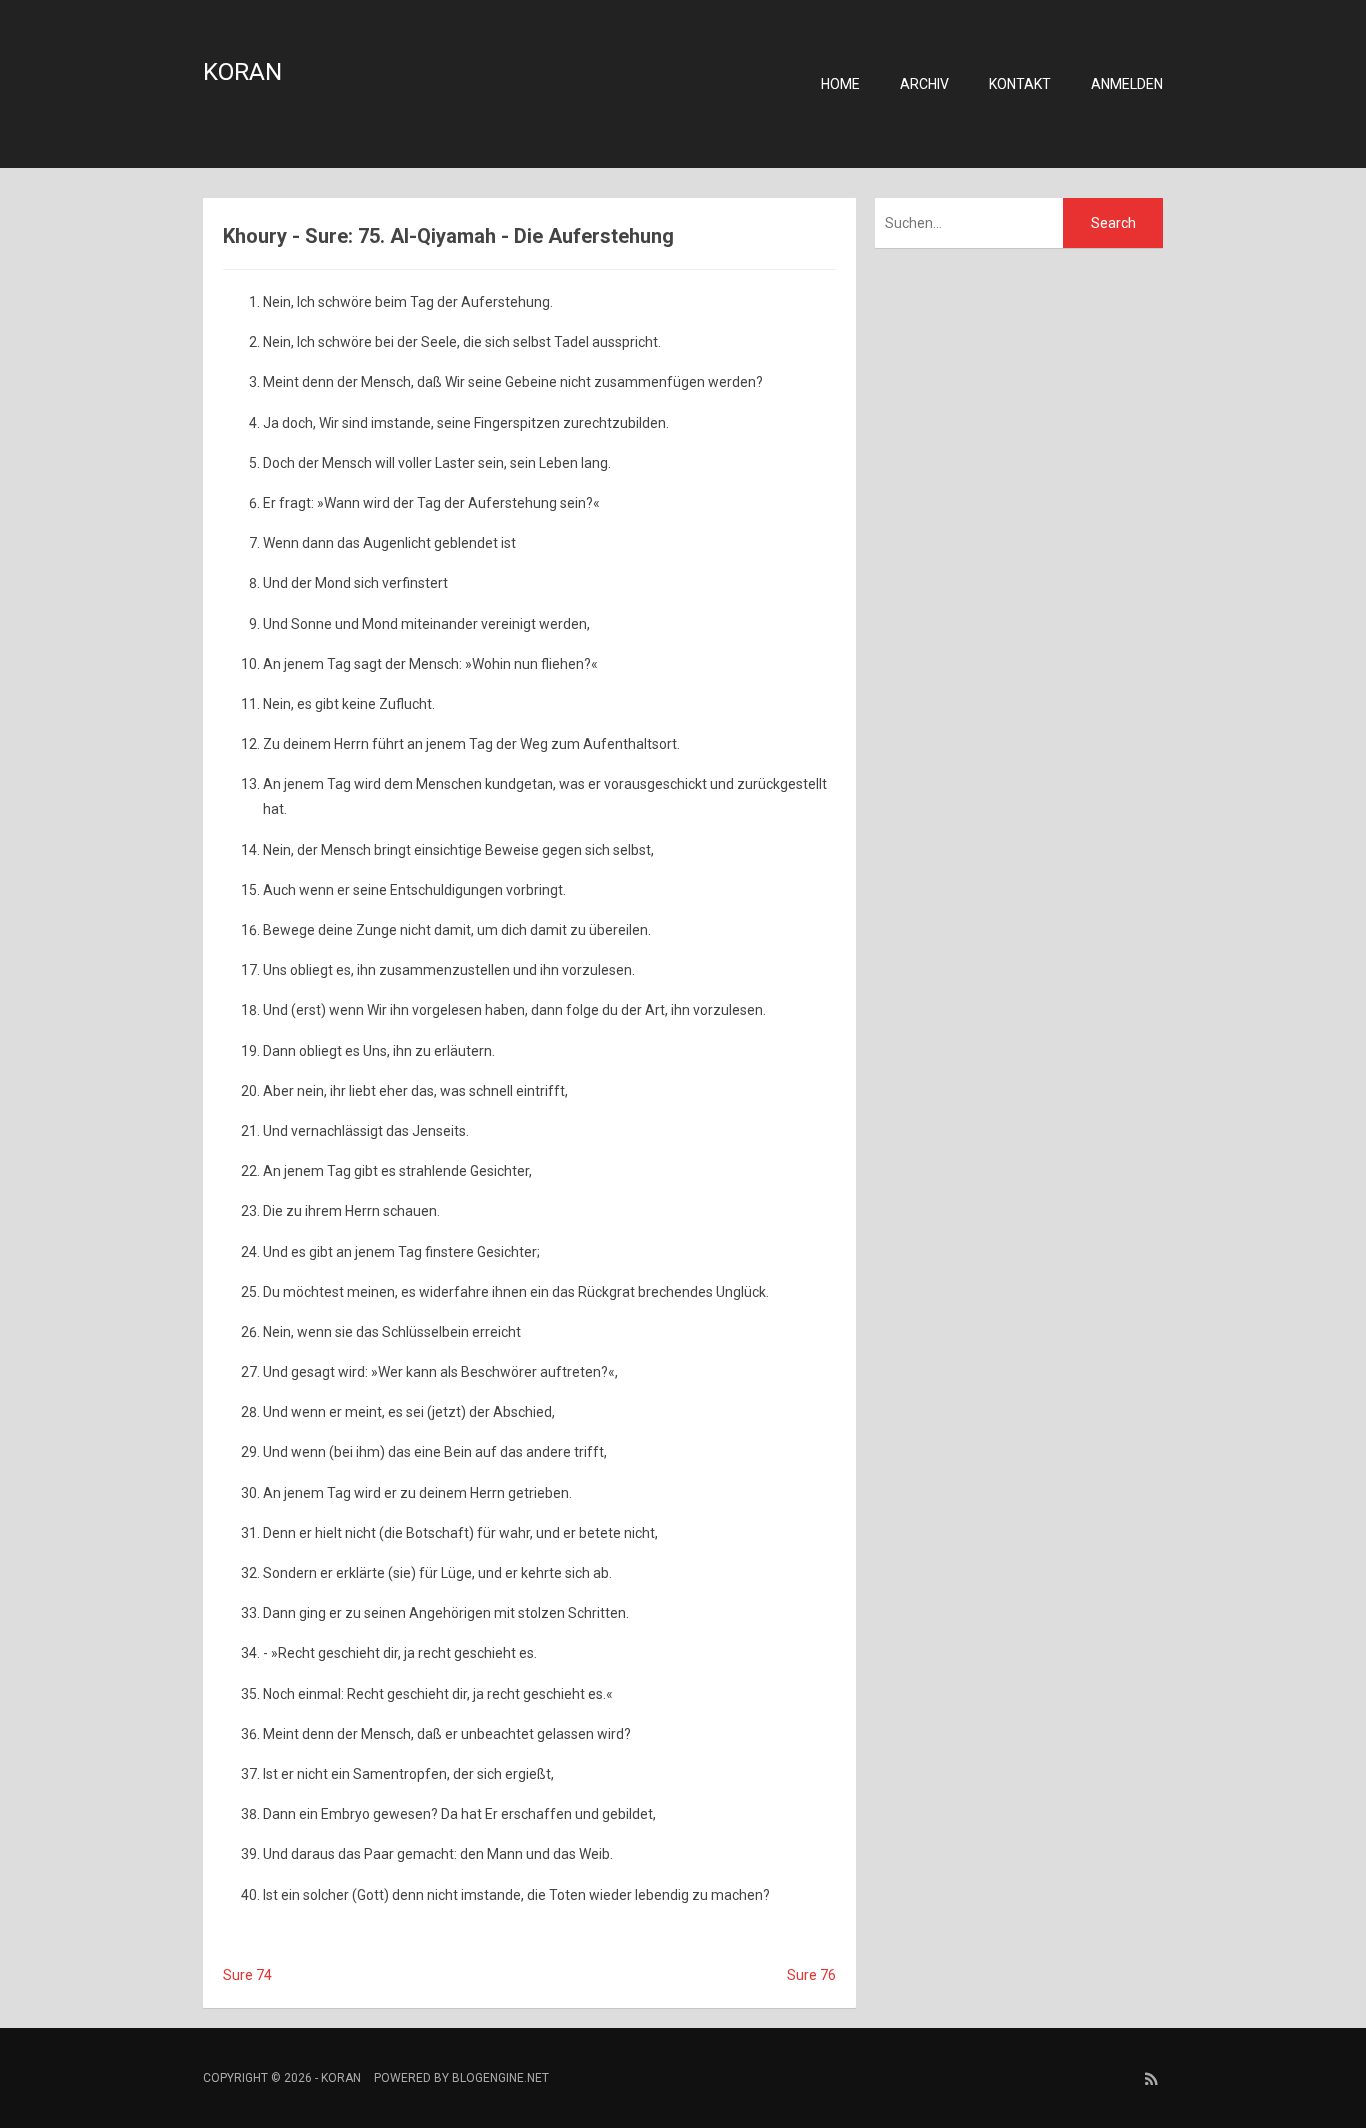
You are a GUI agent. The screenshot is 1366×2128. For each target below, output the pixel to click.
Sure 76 (811, 1975)
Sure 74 (247, 1975)
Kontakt (1020, 84)
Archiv (924, 84)
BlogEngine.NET (500, 2078)
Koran (242, 72)
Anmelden (1127, 84)
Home (840, 84)
